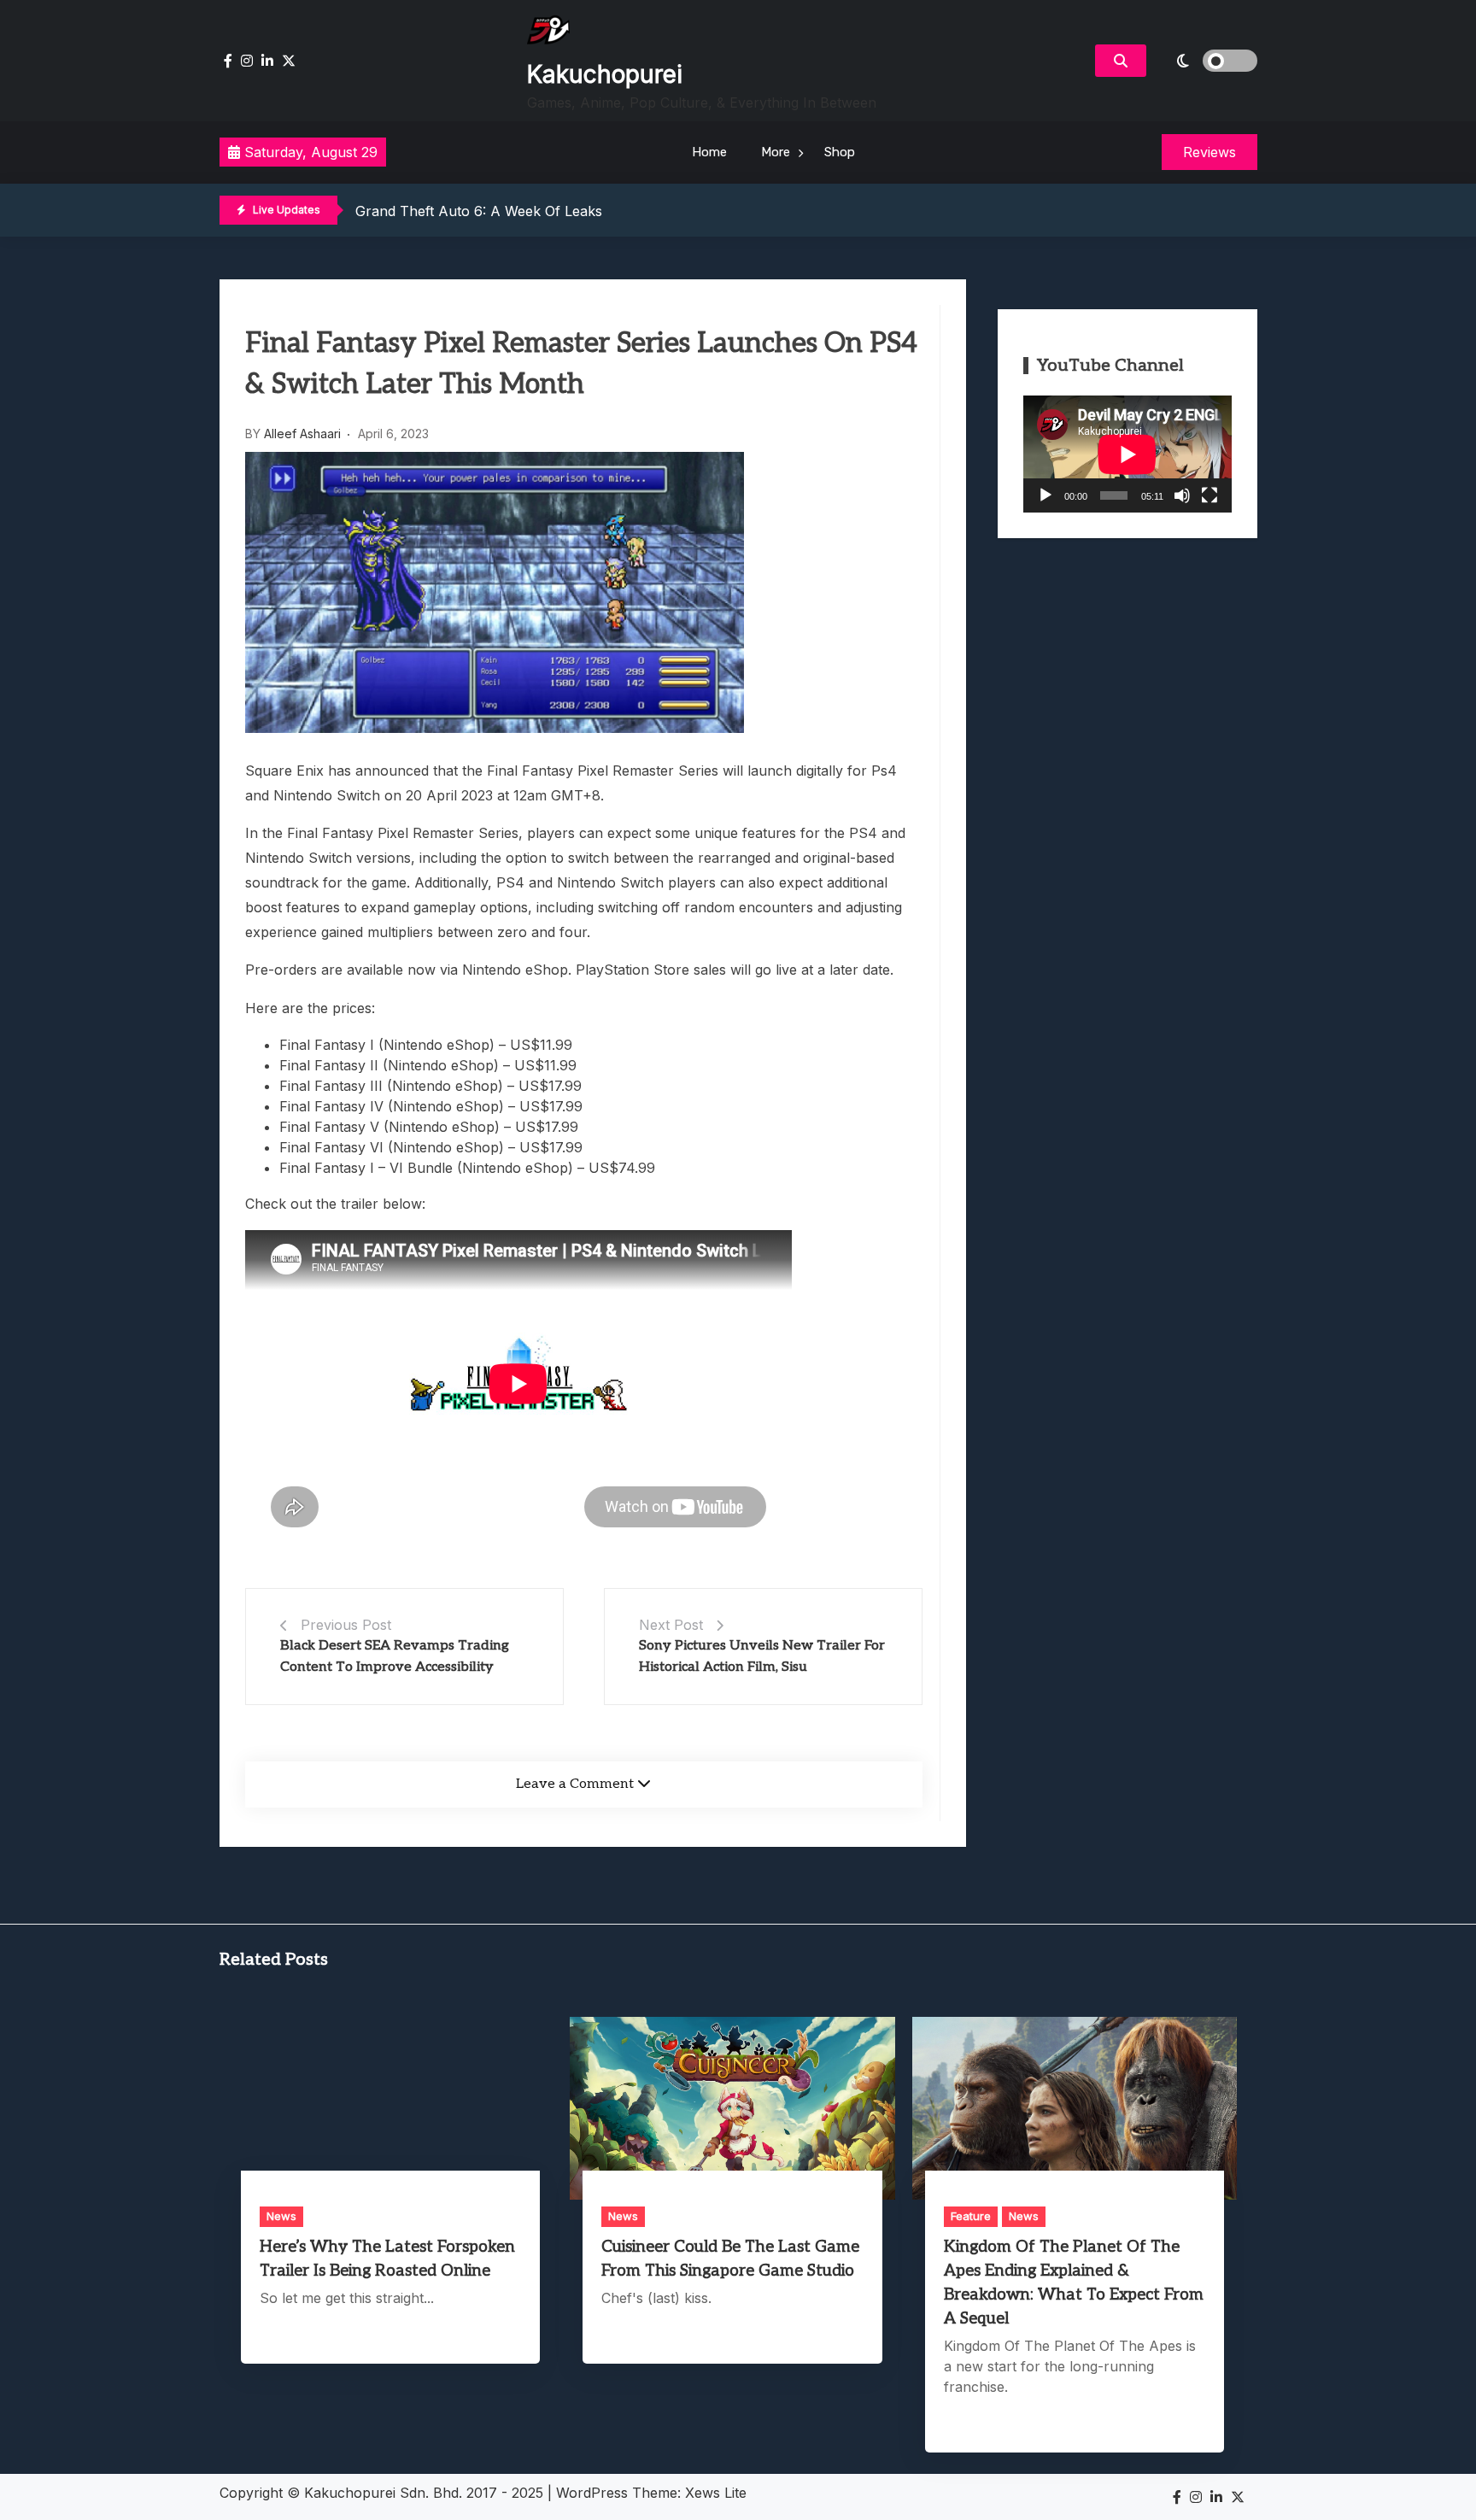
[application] (1127, 454)
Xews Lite (716, 2493)
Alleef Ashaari (302, 434)
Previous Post (346, 1625)
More (776, 152)
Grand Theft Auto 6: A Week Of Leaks (479, 211)
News (281, 2216)
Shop (840, 152)
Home (709, 152)
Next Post (671, 1625)
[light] (1206, 61)
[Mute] (1182, 495)
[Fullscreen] (1209, 495)
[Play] (1045, 495)
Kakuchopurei (605, 74)
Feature (971, 2216)
